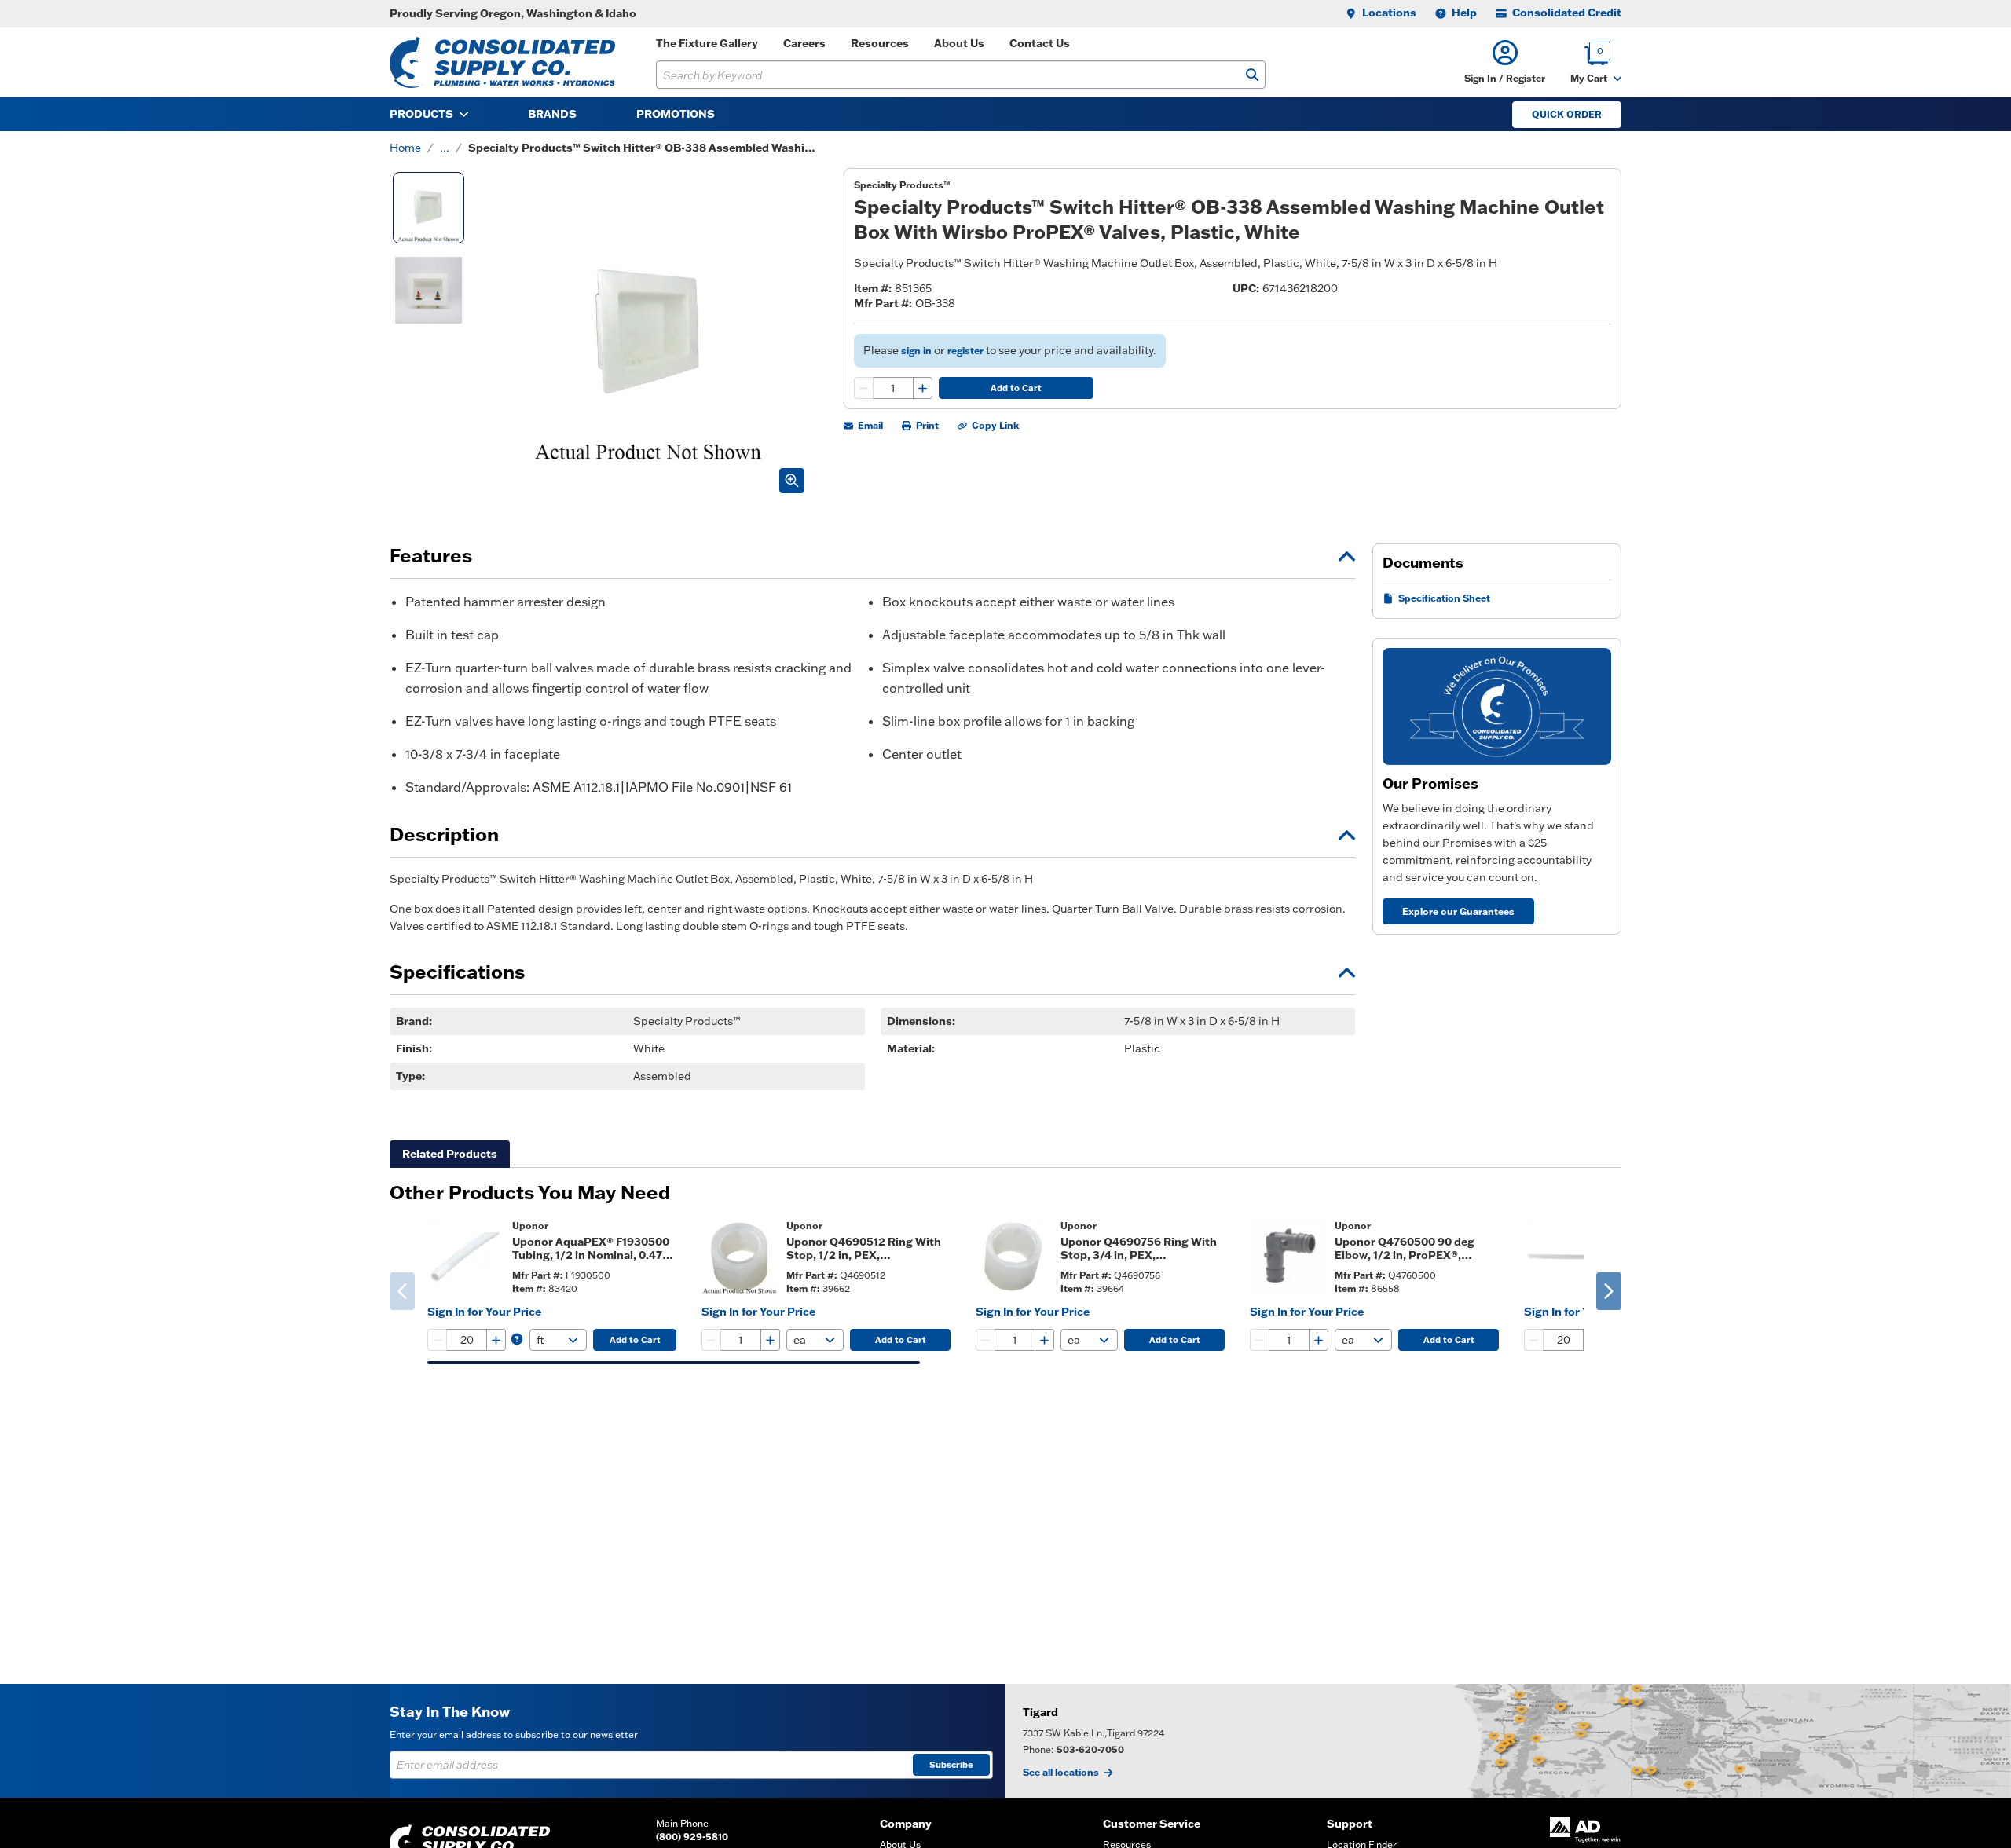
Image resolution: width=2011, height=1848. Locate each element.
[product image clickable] (465, 1257)
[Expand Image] (792, 481)
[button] (1505, 62)
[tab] (450, 1154)
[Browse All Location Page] (1508, 1741)
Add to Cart (1016, 388)
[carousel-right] (1609, 1291)
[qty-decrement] (864, 388)
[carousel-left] (402, 1291)
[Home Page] (502, 62)
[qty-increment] (922, 388)
